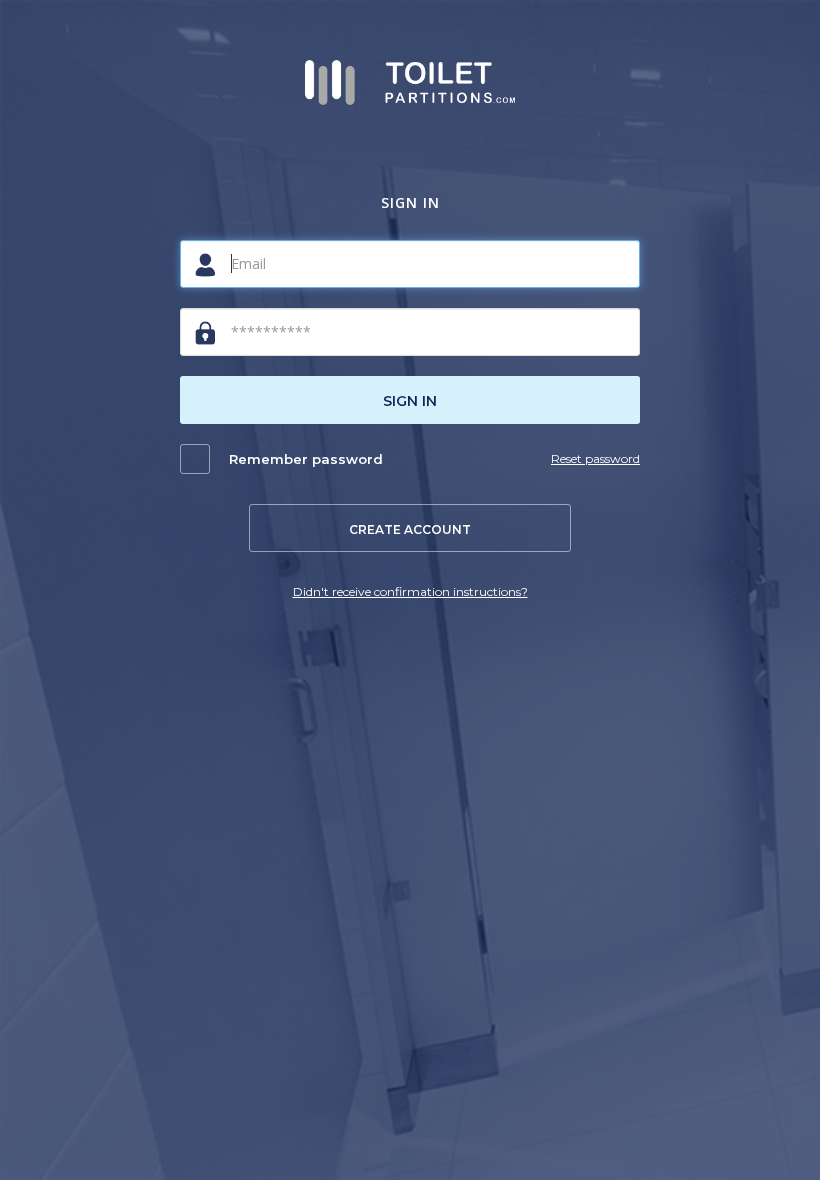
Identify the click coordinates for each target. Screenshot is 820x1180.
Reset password (595, 458)
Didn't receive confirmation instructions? (410, 591)
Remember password (306, 459)
